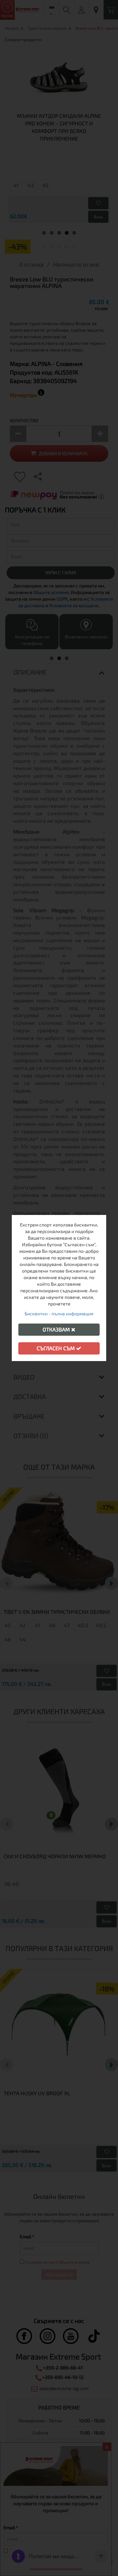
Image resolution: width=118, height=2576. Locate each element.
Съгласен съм (56, 1348)
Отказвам (57, 1329)
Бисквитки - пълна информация (59, 1314)
